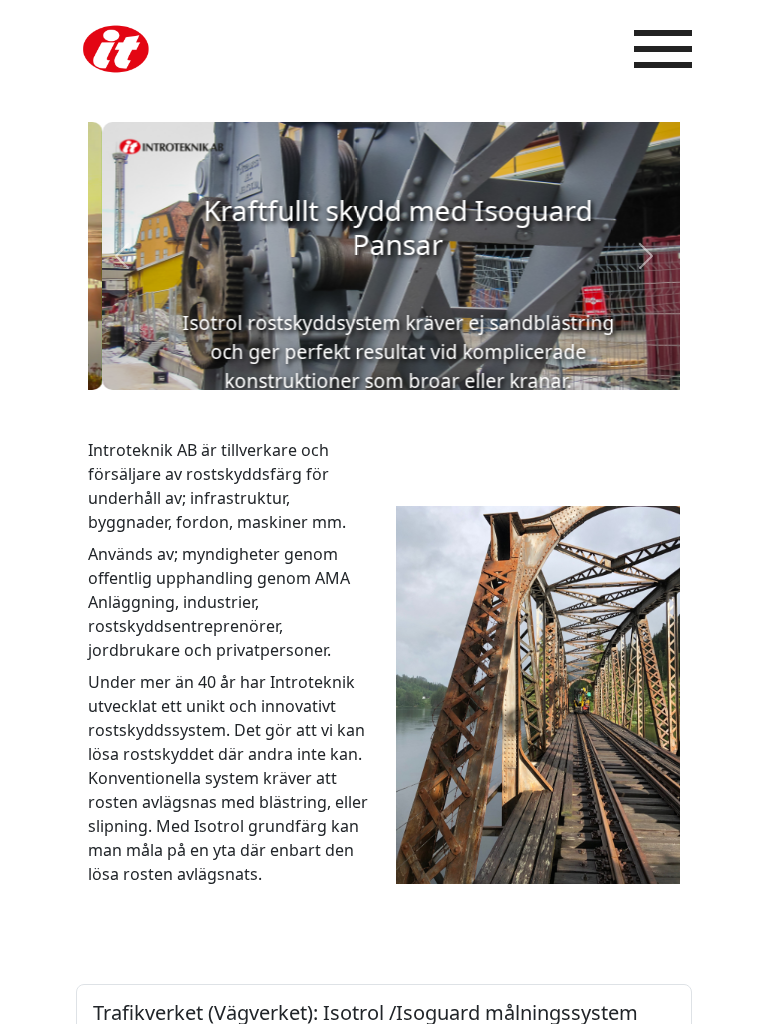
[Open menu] (663, 49)
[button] (122, 256)
